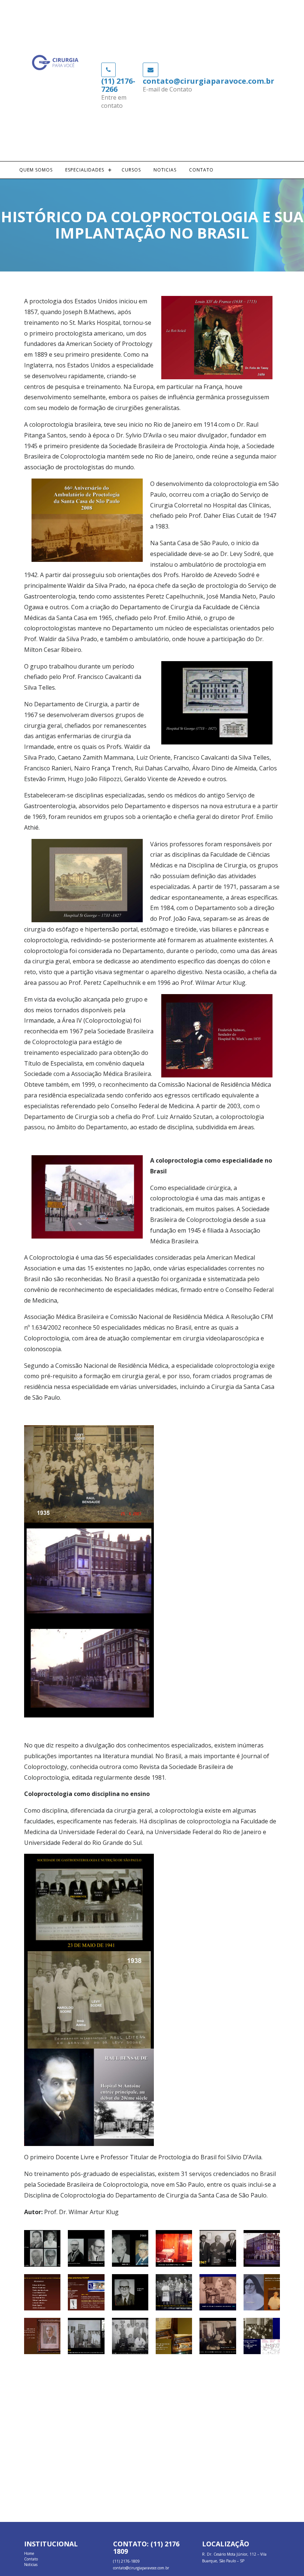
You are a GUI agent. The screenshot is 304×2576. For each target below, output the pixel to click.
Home (29, 2553)
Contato (201, 170)
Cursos (131, 170)
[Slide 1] (42, 2248)
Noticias (165, 170)
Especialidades (85, 170)
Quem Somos (36, 170)
